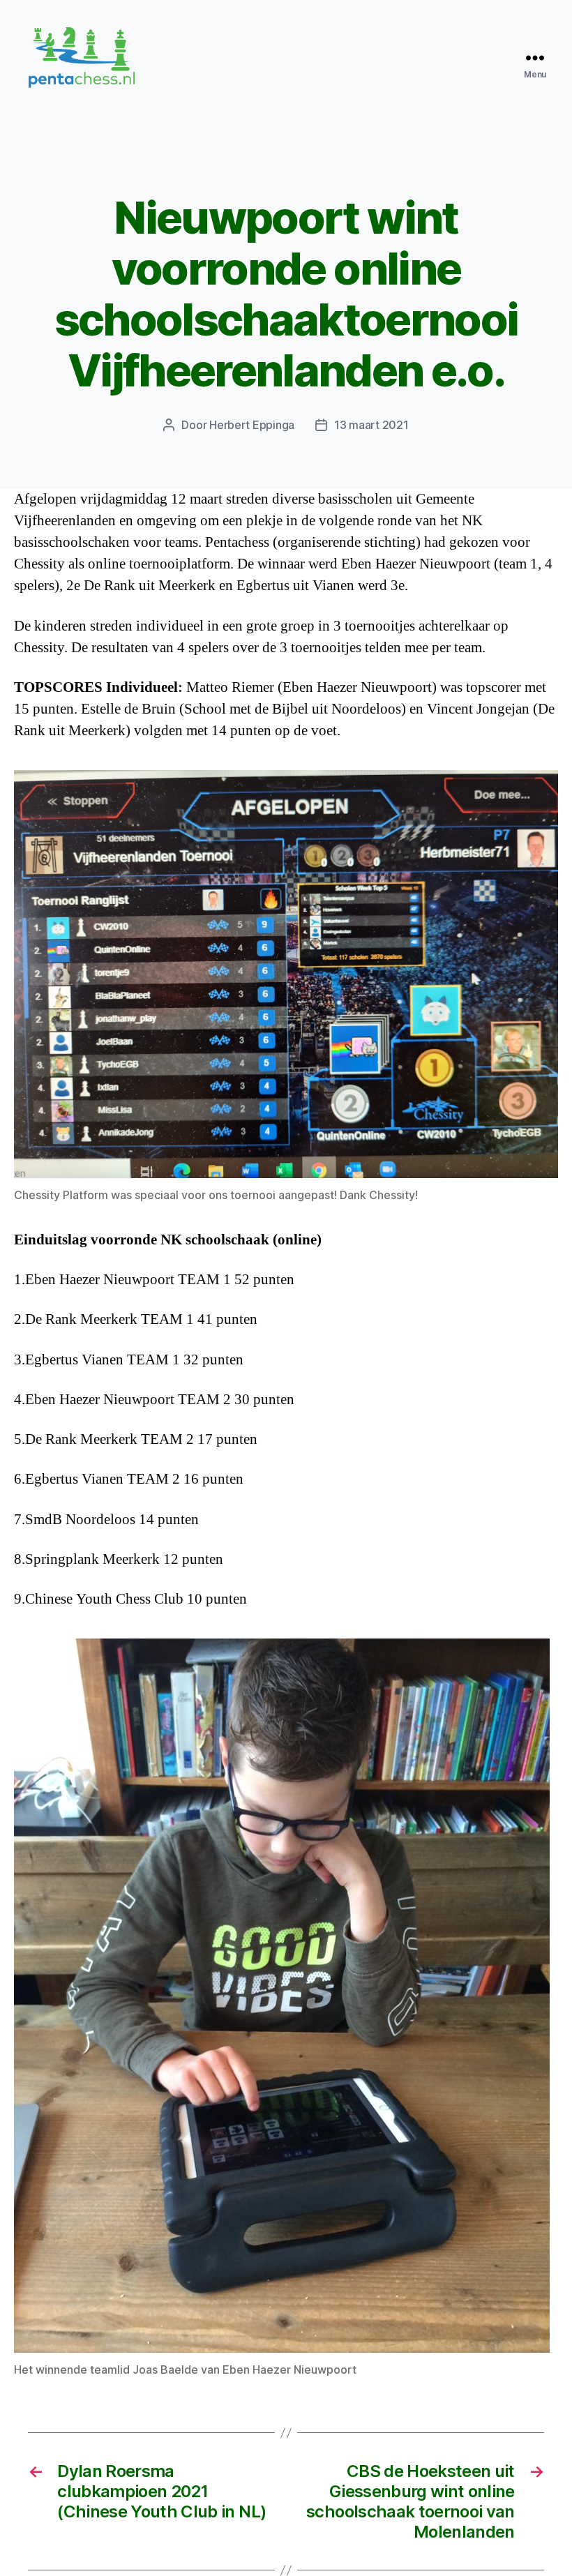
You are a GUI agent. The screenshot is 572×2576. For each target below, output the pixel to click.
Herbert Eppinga (252, 425)
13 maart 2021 (371, 425)
